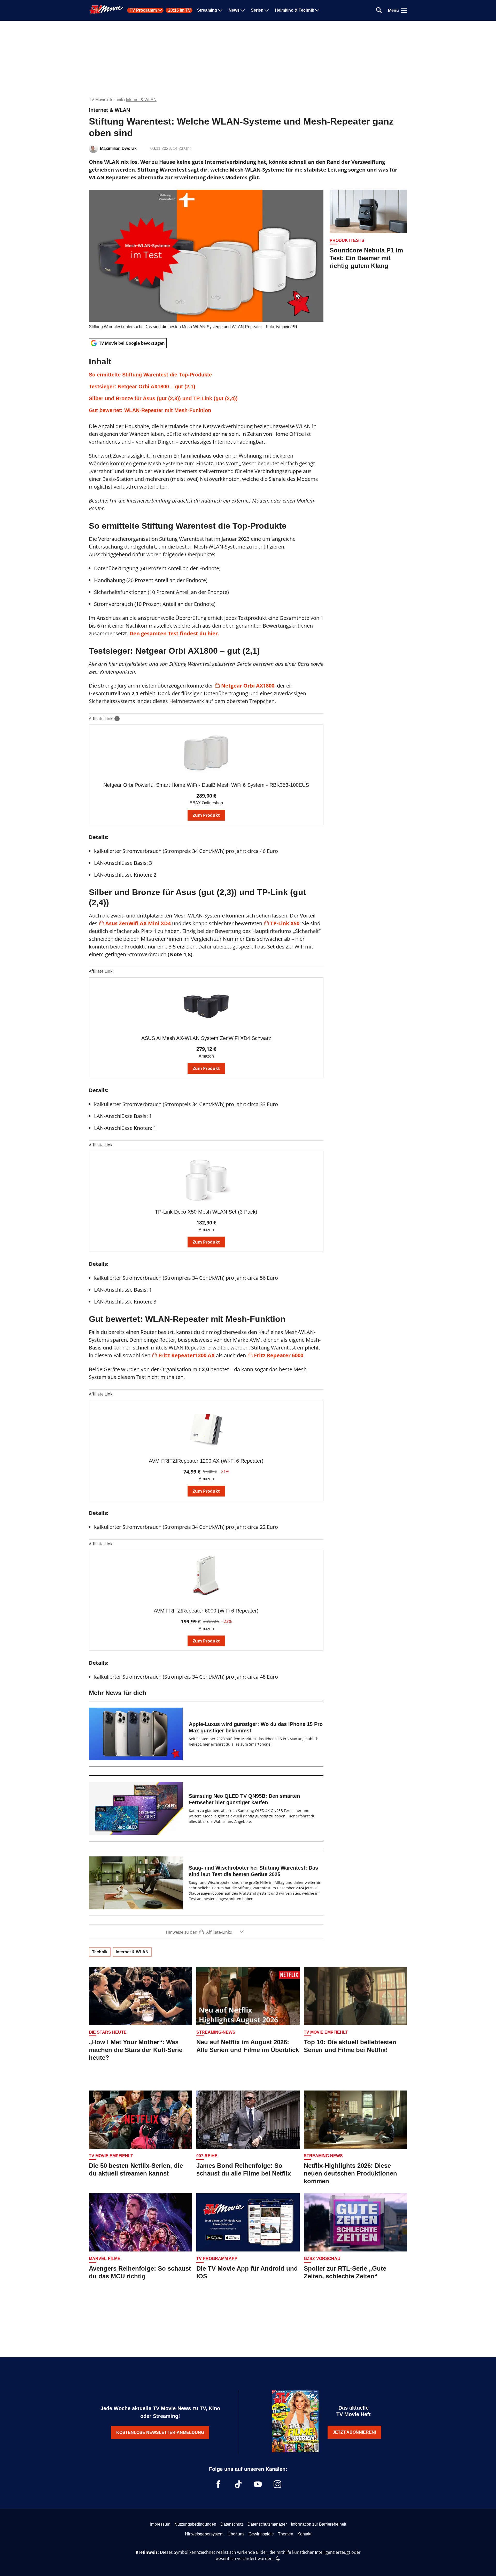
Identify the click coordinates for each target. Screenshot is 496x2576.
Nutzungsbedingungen (195, 2524)
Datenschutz (232, 2524)
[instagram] (277, 2484)
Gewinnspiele (261, 2534)
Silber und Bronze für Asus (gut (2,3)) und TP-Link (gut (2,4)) (163, 398)
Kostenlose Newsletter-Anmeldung (160, 2432)
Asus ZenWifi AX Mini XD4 (138, 923)
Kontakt (304, 2534)
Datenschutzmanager (267, 2524)
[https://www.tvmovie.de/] (106, 10)
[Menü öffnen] (404, 10)
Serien (257, 10)
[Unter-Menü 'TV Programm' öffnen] (160, 10)
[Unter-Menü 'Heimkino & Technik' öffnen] (317, 10)
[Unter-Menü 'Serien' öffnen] (267, 10)
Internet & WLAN (141, 100)
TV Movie (98, 100)
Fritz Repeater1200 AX (187, 1355)
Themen (286, 2534)
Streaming (207, 10)
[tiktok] (238, 2484)
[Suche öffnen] (379, 10)
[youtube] (258, 2484)
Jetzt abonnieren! (354, 2432)
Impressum (160, 2524)
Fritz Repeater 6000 (279, 1355)
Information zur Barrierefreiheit (319, 2524)
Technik (116, 100)
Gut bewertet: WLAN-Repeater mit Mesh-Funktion (150, 410)
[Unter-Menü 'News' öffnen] (243, 10)
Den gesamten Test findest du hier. (174, 633)
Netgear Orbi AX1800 (248, 686)
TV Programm (143, 10)
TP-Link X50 (285, 923)
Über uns (236, 2534)
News (234, 10)
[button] (206, 385)
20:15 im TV (180, 10)
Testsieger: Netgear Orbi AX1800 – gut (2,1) (142, 387)
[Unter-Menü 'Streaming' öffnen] (220, 10)
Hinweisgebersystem (204, 2534)
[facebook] (219, 2484)
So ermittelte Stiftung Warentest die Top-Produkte (150, 375)
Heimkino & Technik (295, 10)
